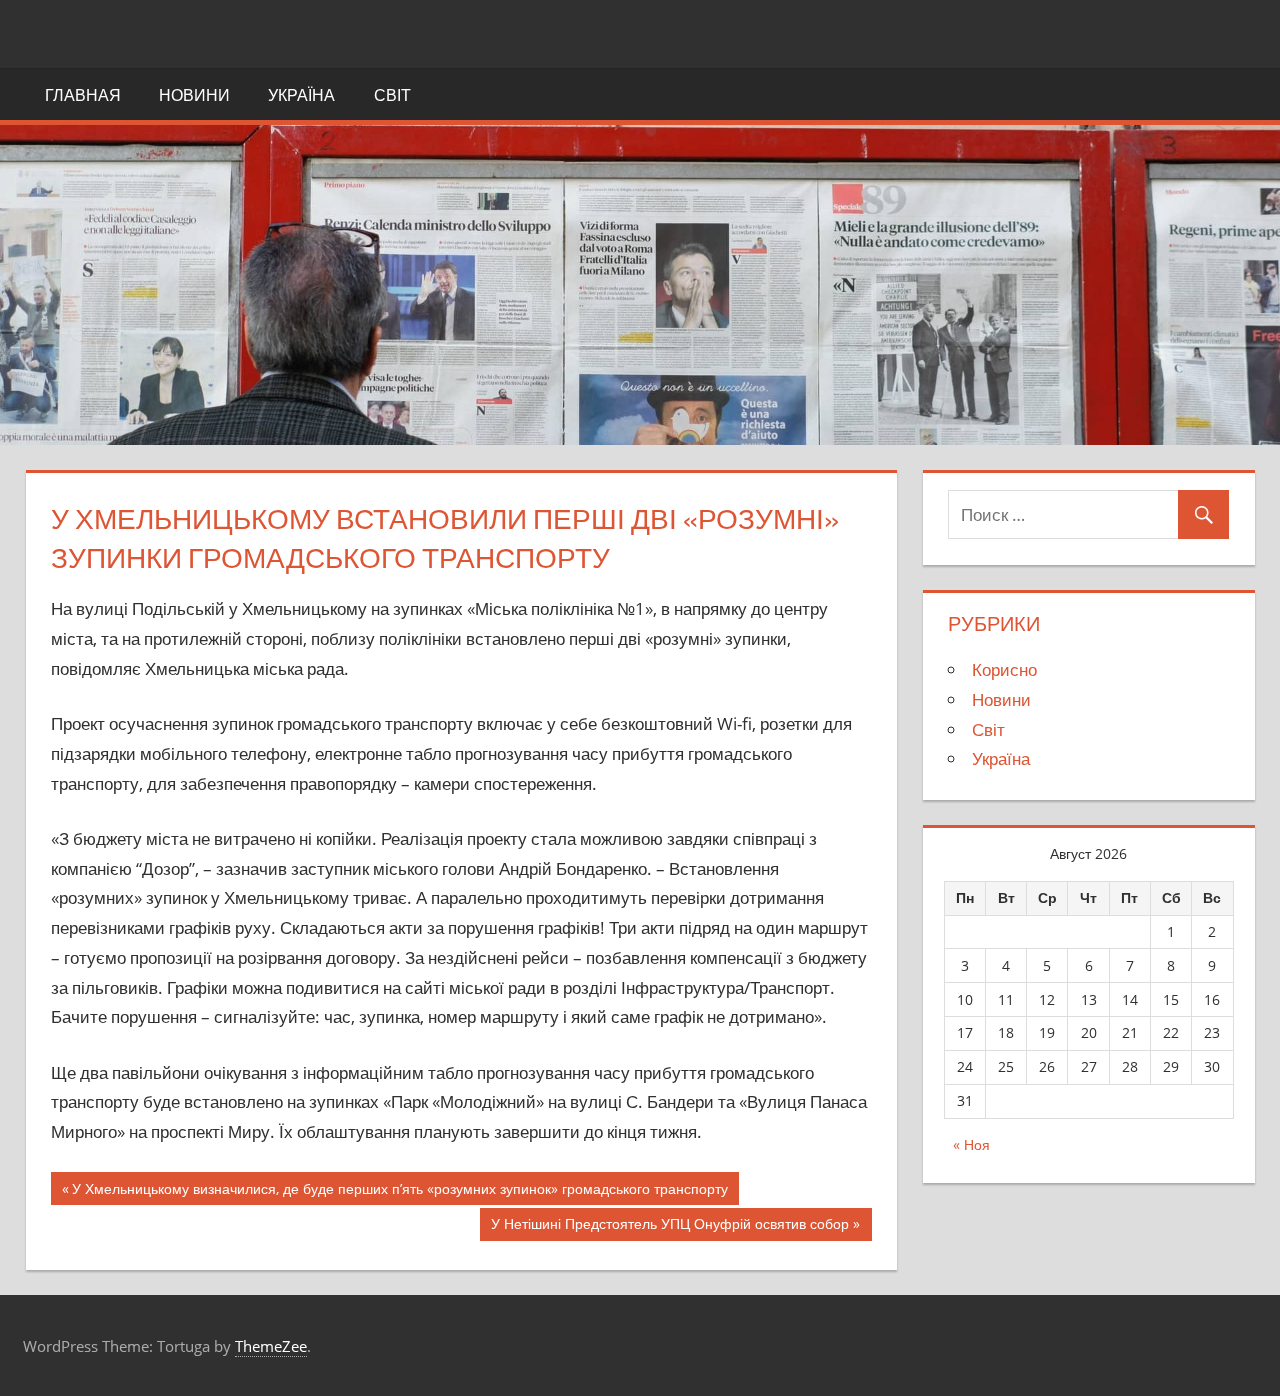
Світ (392, 95)
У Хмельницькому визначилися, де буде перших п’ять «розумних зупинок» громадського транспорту (400, 1192)
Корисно (1004, 669)
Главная (83, 95)
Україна (301, 95)
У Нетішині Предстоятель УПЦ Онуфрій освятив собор (670, 1227)
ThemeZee (271, 1346)
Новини (194, 95)
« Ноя (971, 1144)
